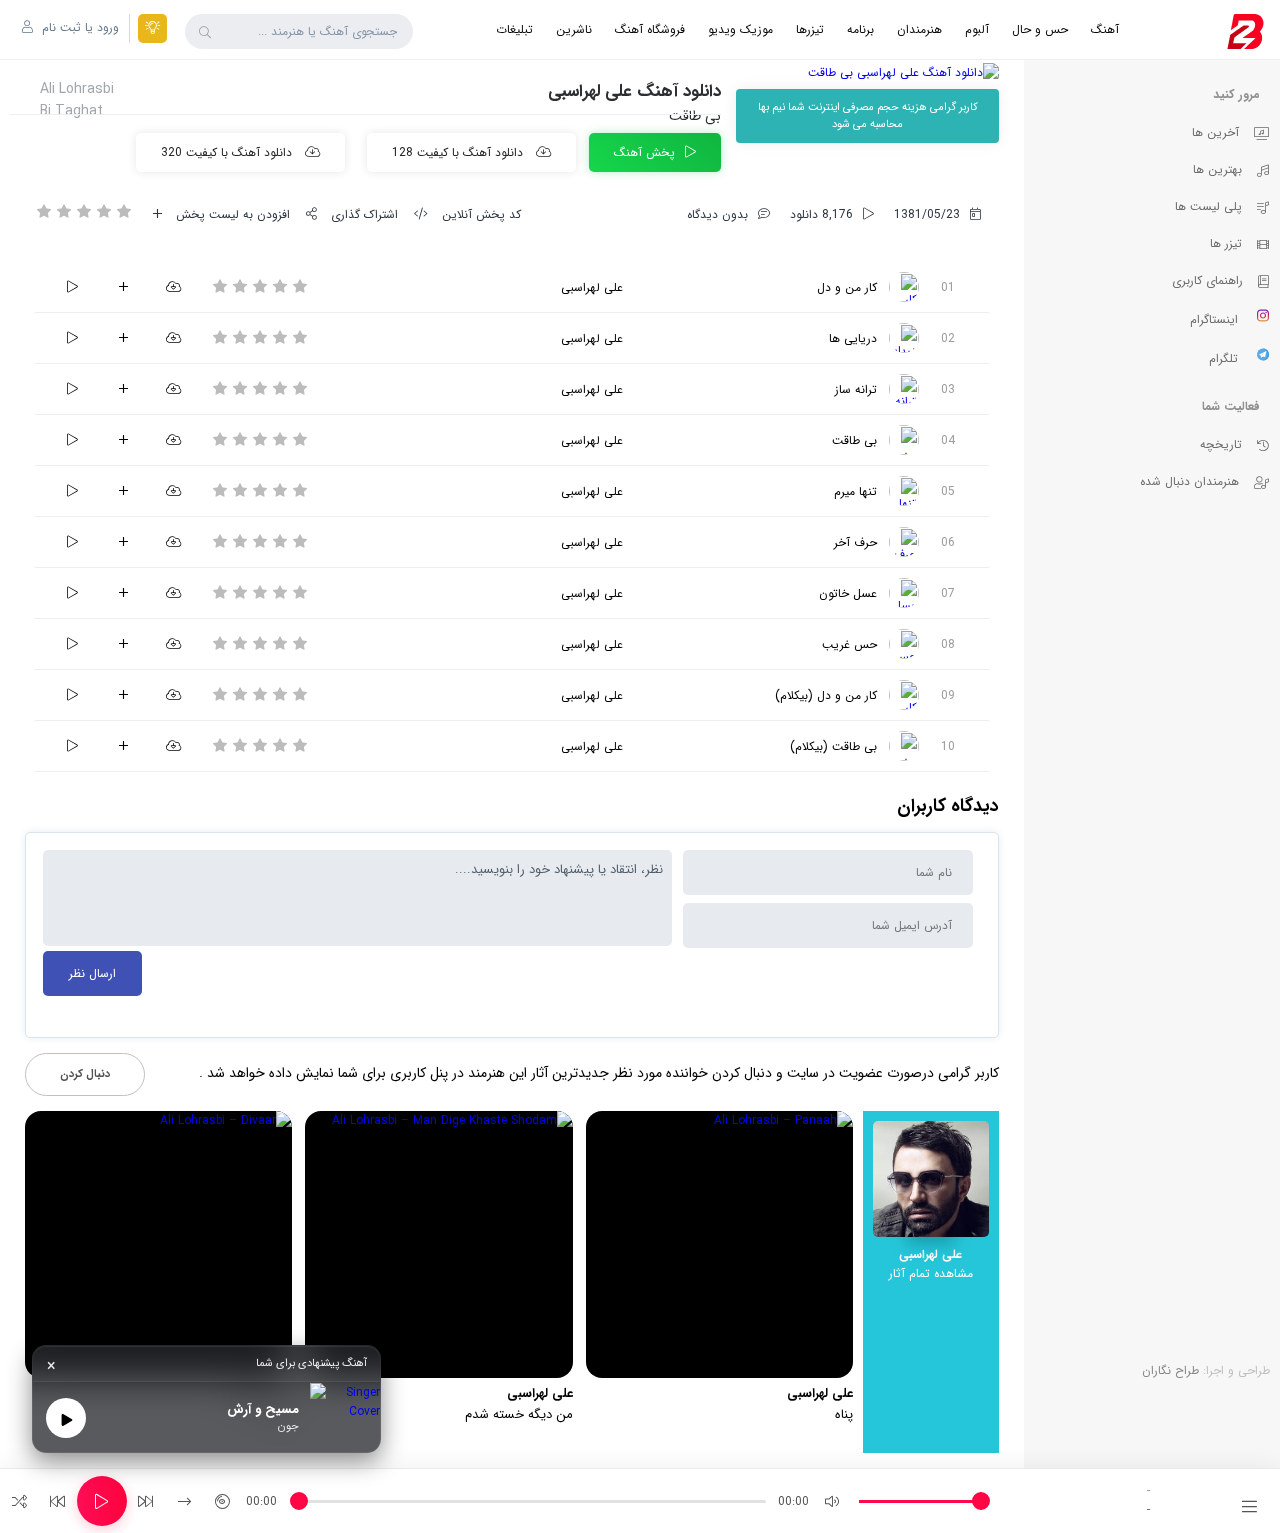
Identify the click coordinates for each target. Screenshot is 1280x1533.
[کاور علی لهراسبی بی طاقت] (867, 72)
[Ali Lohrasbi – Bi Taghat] (904, 440)
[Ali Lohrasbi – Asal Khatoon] (904, 593)
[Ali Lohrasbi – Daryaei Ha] (904, 338)
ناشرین (574, 29)
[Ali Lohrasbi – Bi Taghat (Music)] (904, 746)
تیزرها (810, 29)
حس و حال (1040, 29)
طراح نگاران (1170, 1370)
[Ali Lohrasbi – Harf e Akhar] (904, 542)
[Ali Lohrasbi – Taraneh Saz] (904, 389)
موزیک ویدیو (740, 29)
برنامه (860, 29)
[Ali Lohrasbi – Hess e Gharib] (904, 644)
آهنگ (1105, 29)
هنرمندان (919, 29)
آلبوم (977, 29)
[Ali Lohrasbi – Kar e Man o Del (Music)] (904, 695)
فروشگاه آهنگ (650, 29)
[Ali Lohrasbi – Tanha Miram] (904, 491)
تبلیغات (514, 29)
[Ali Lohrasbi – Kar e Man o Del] (904, 287)
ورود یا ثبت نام (78, 27)
